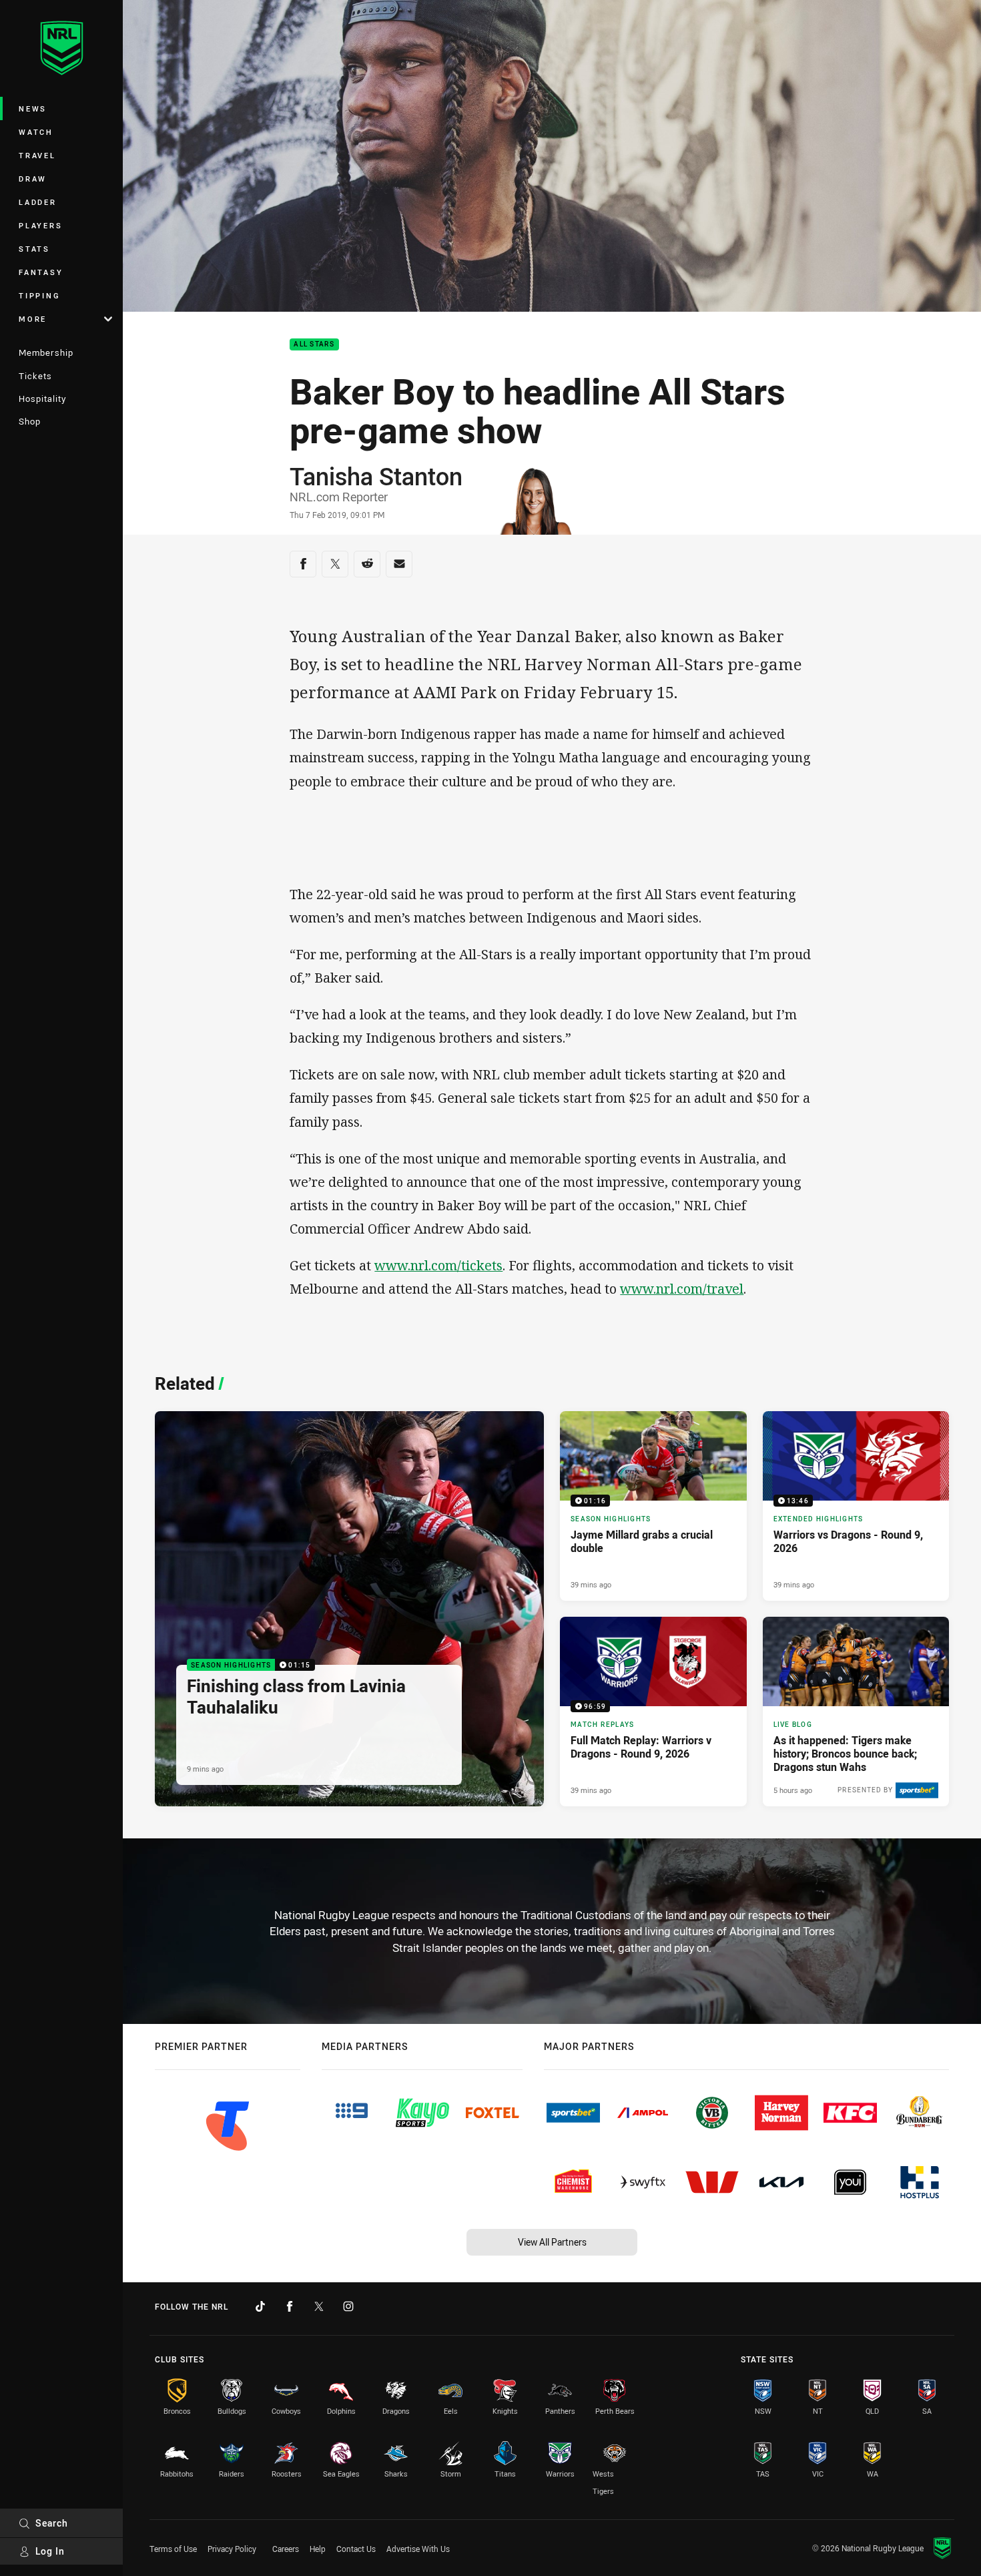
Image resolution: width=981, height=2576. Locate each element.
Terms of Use (173, 2549)
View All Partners (552, 2242)
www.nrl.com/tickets (438, 1265)
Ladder (38, 202)
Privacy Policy (232, 2549)
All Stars (314, 345)
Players (40, 225)
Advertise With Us (418, 2549)
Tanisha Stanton (376, 476)
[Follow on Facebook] (290, 2306)
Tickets (35, 376)
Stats (34, 249)
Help (318, 2549)
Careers (286, 2549)
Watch (36, 132)
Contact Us (356, 2549)
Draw (33, 179)
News (33, 108)
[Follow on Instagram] (348, 2306)
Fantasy (41, 272)
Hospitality (42, 399)
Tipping (39, 295)
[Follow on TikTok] (260, 2306)
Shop (30, 421)
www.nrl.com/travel (682, 1289)
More (33, 319)
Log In (50, 2551)
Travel (37, 155)
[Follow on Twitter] (319, 2306)
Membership (46, 352)
